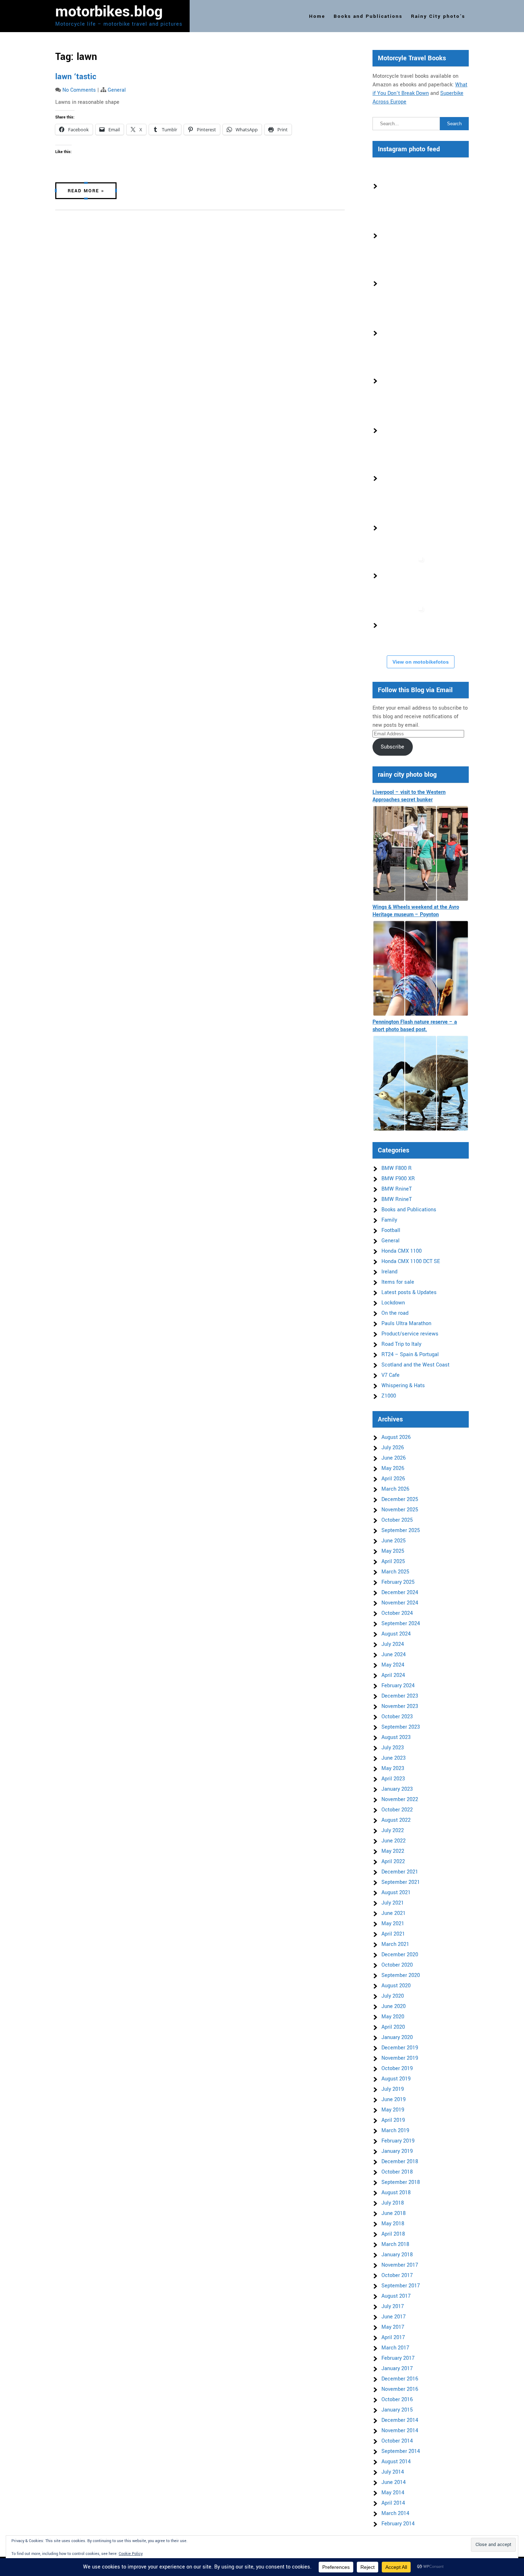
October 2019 (397, 2068)
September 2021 (401, 1882)
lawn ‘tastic (76, 77)
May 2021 (393, 1924)
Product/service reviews (410, 1334)
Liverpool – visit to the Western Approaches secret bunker (409, 796)
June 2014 (394, 2482)
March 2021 (395, 1944)
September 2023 (401, 1727)
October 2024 (397, 1613)
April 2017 (393, 2337)
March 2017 (395, 2348)
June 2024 (394, 1655)
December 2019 (400, 2048)
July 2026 (393, 1448)
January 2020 (397, 2037)
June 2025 (394, 1541)
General (117, 90)
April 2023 (393, 1779)
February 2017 (398, 2358)
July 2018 (393, 2203)
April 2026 (393, 1479)
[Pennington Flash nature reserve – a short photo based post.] (421, 1083)
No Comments (79, 90)
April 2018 (393, 2234)
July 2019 (393, 2089)
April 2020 (393, 2027)
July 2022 (393, 1830)
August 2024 (396, 1634)
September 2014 (401, 2451)
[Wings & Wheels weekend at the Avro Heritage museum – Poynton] (421, 968)
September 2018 (401, 2182)
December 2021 (400, 1872)
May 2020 (393, 2017)
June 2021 (394, 1913)
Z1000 (389, 1396)
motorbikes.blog (109, 12)
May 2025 (393, 1551)
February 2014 (398, 2524)
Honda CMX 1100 (402, 1251)
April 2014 (393, 2503)
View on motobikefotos (421, 662)
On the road (395, 1313)
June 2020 (394, 2006)
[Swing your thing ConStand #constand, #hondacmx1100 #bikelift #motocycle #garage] (404, 528)
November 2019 (400, 2058)
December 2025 (400, 1499)
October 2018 (397, 2172)
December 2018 (400, 2162)
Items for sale (398, 1282)
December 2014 (400, 2420)
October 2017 (397, 2275)
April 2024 (393, 1675)
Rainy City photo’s (438, 16)
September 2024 (401, 1624)
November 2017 (400, 2265)
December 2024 (400, 1593)
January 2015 (397, 2410)
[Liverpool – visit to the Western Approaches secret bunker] (421, 853)
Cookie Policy (131, 2554)
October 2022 (397, 1810)
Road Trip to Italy (401, 1344)
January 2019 (397, 2151)
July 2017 (393, 2306)
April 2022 (393, 1862)
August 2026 (396, 1437)
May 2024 (393, 1665)
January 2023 (397, 1789)
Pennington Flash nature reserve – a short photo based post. (415, 1026)
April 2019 (393, 2120)
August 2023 (396, 1737)
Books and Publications (368, 16)
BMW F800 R (397, 1168)
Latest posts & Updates (409, 1292)
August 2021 (396, 1893)
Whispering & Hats (403, 1386)
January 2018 (397, 2255)
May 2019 (393, 2110)
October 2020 (397, 1965)
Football (391, 1230)
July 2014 (393, 2472)
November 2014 (400, 2431)
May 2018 (393, 2224)
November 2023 (400, 1706)
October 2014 (397, 2441)
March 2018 (395, 2244)
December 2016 (400, 2379)
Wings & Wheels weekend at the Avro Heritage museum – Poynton (416, 911)
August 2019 (396, 2079)
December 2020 (400, 1955)
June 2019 (394, 2100)
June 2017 (394, 2317)
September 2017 (401, 2286)
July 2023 (393, 1748)
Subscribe (392, 747)
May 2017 (393, 2327)
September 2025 (401, 1530)
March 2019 (395, 2131)
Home (317, 16)
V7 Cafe (391, 1375)
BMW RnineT (397, 1189)
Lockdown (393, 1303)
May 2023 (393, 1768)
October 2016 (397, 2400)
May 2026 (393, 1468)
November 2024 (400, 1603)
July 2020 (393, 1996)
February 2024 (398, 1686)
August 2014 (396, 2462)
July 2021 (393, 1903)
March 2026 (395, 1489)
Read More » (86, 191)
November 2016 (400, 2389)
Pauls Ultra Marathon (406, 1324)
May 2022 (393, 1851)
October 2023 (397, 1717)
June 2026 (394, 1458)
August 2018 (396, 2193)
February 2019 (398, 2141)
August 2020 (396, 1986)
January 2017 (397, 2369)
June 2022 (394, 1841)
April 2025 (393, 1561)
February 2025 (398, 1582)
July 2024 (393, 1644)
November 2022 (400, 1799)
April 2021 (393, 1934)
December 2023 (400, 1696)
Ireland (389, 1272)
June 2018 (394, 2213)
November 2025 (400, 1510)
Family (389, 1220)
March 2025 (395, 1572)
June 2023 (394, 1758)
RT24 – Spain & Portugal (410, 1355)
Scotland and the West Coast (415, 1365)
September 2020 (401, 1975)
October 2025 (397, 1520)
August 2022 (396, 1820)
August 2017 (396, 2296)
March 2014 (395, 2513)
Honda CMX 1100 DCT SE (411, 1261)
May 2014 (393, 2493)
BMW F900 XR (398, 1179)
